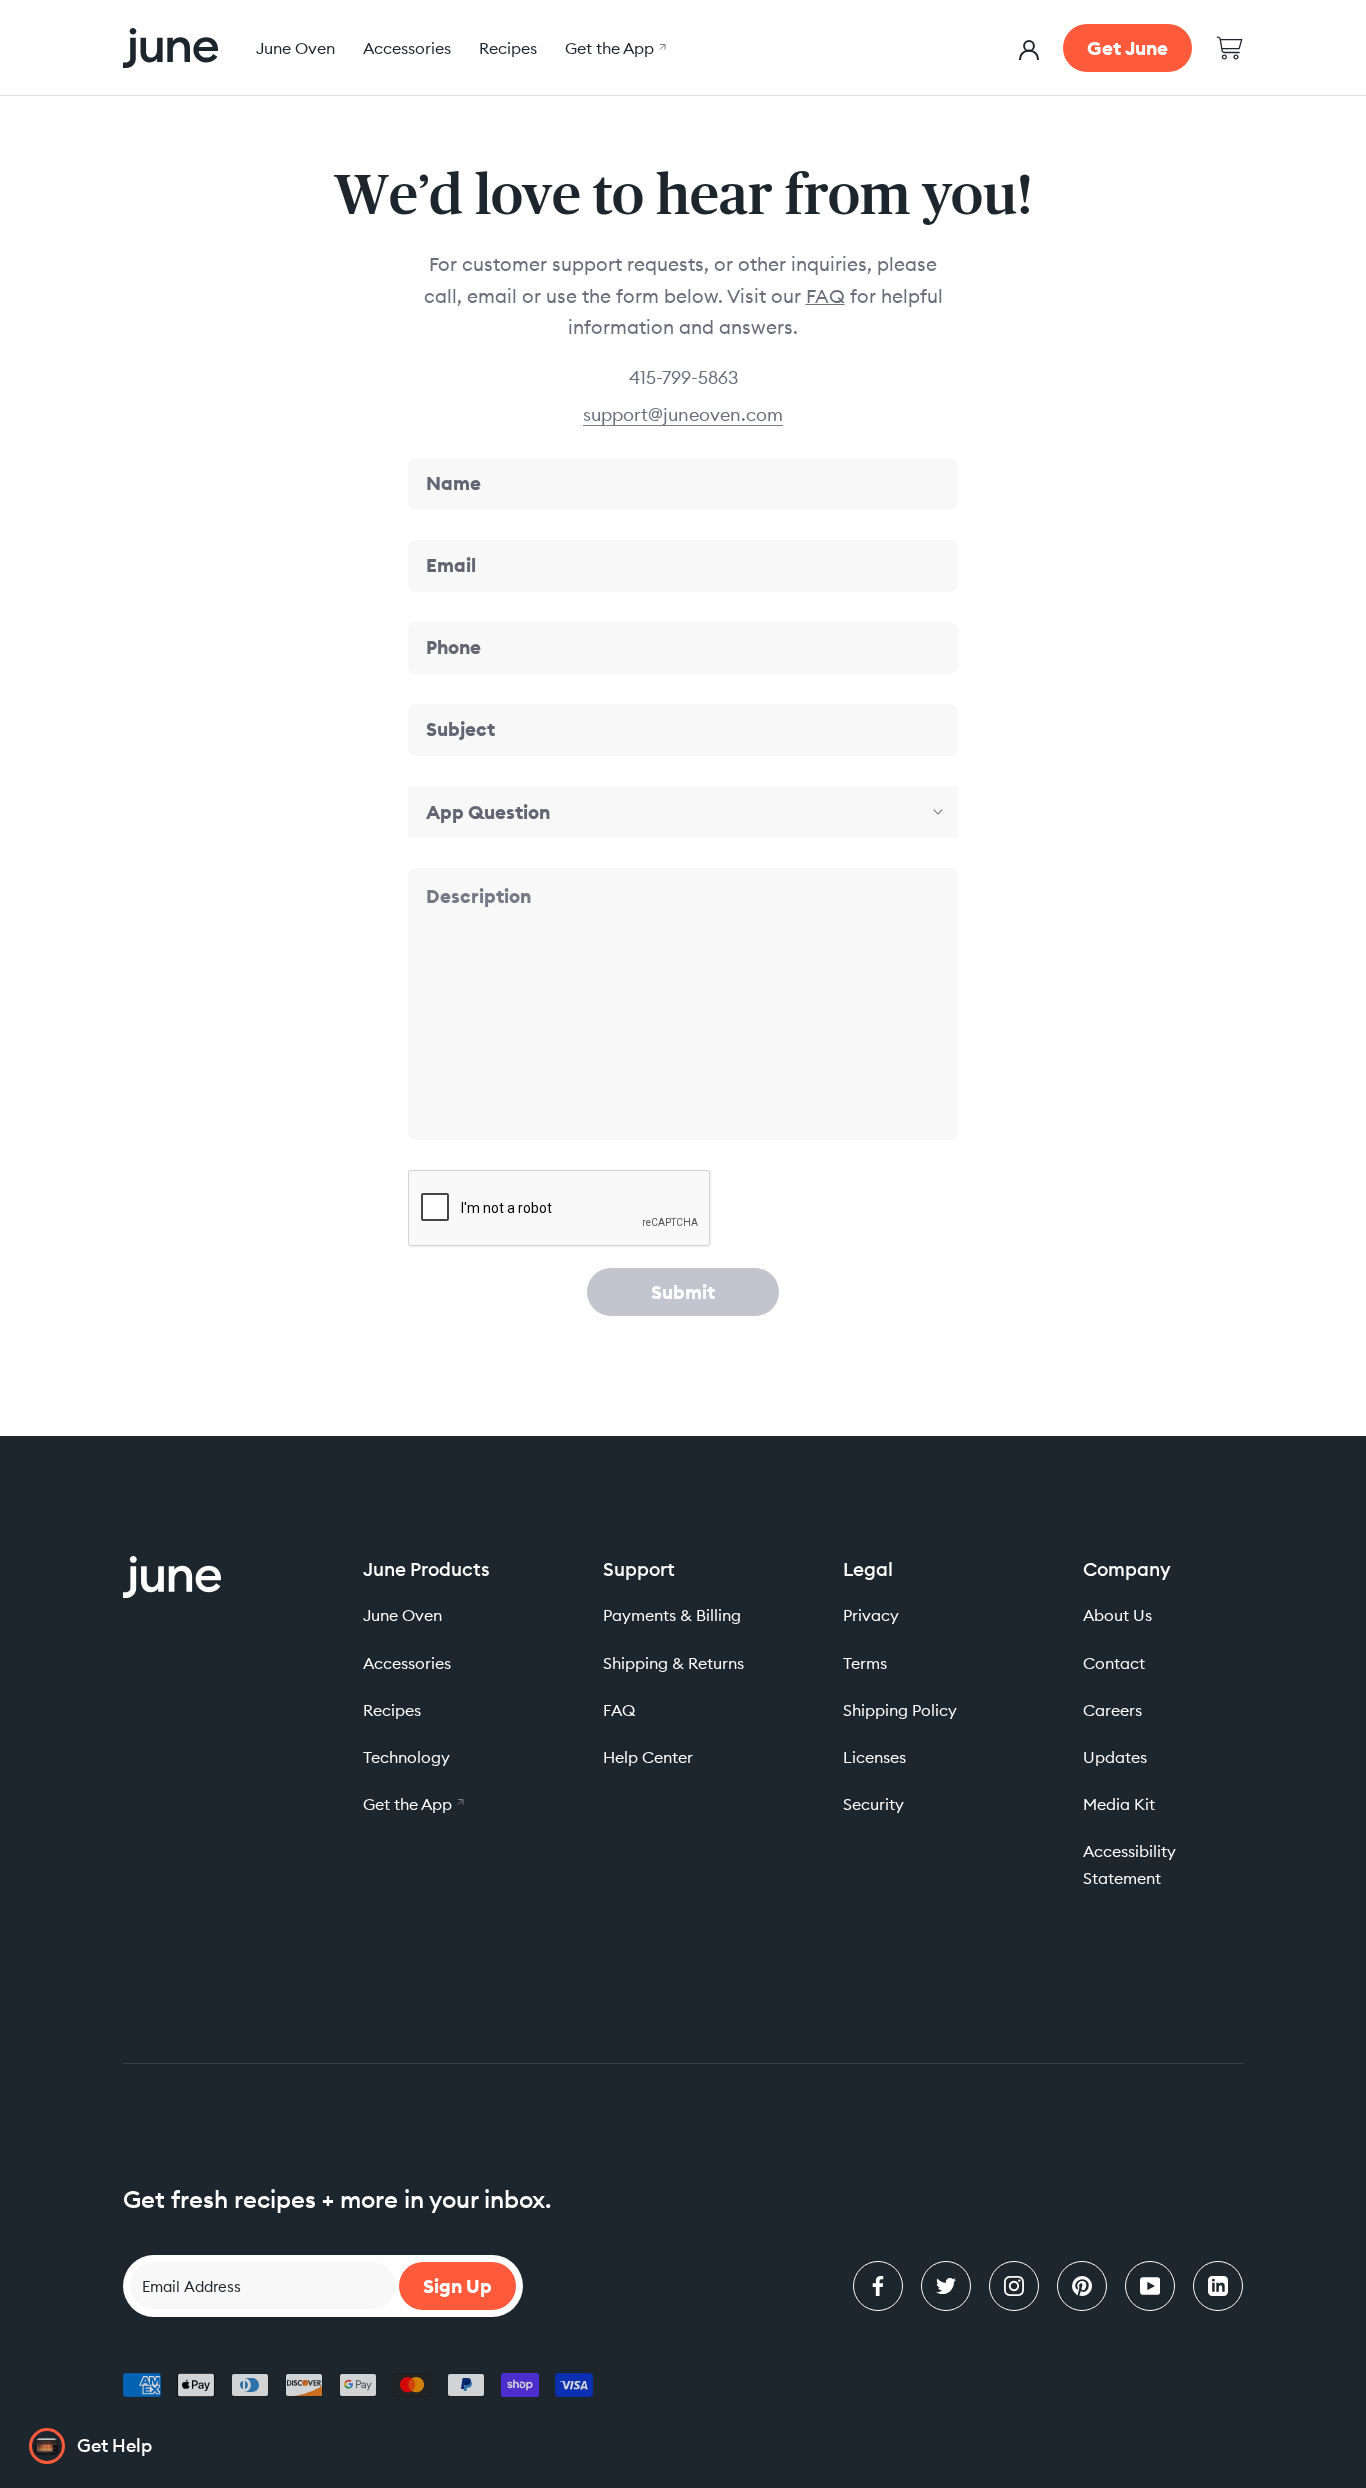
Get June (1127, 48)
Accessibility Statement (1129, 1864)
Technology (406, 1757)
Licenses (874, 1757)
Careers (1112, 1710)
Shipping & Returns (673, 1663)
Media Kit (1119, 1804)
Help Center (648, 1757)
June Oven (295, 48)
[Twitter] (946, 2286)
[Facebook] (878, 2286)
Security (873, 1804)
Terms (865, 1663)
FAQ (825, 296)
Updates (1115, 1757)
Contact (1114, 1663)
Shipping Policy (900, 1710)
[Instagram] (1014, 2286)
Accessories (407, 48)
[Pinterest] (1082, 2286)
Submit (683, 1292)
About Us (1117, 1615)
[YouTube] (1150, 2286)
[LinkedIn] (1218, 2286)
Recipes (508, 48)
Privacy (871, 1615)
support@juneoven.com (683, 414)
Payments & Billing (672, 1615)
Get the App (613, 48)
